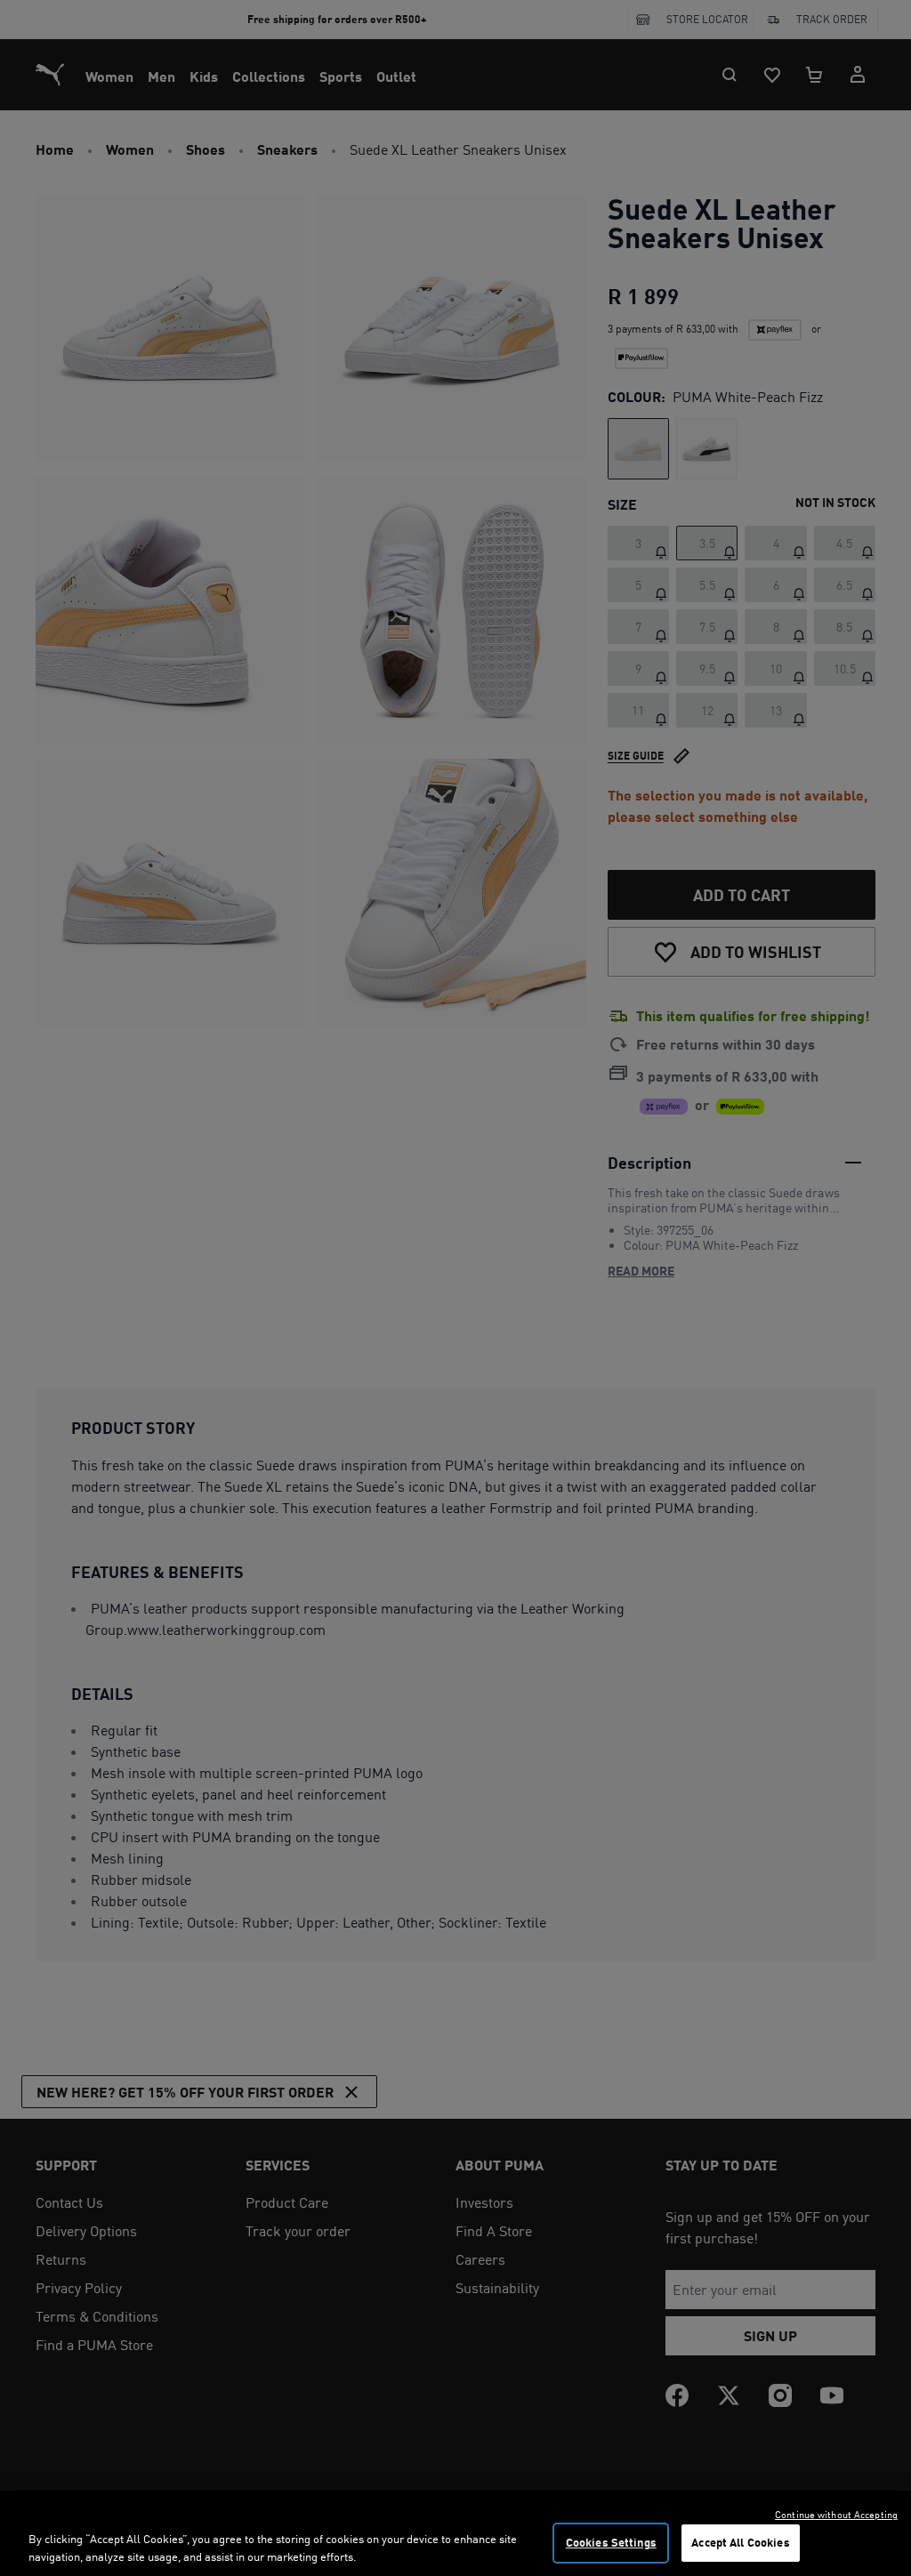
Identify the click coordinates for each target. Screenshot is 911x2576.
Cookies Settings (611, 2542)
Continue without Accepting (836, 2515)
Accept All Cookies (740, 2542)
